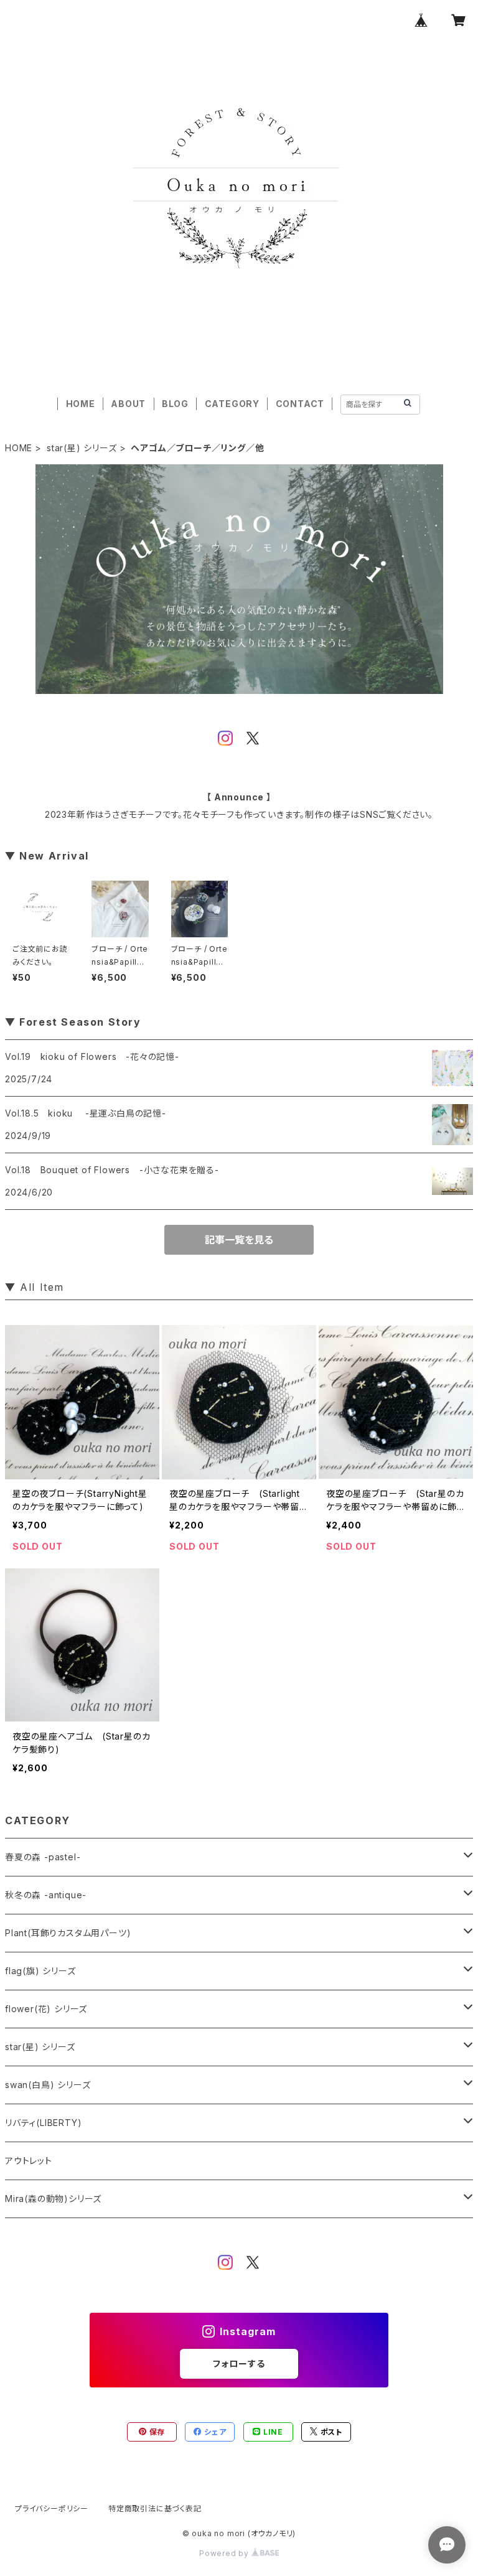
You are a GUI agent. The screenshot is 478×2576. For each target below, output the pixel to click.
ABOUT (128, 404)
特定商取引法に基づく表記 (155, 2508)
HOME (81, 404)
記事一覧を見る (239, 1240)
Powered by (225, 2553)
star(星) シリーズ (82, 448)
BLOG (175, 404)
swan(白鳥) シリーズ (48, 2085)
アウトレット (29, 2161)
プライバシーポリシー (52, 2508)
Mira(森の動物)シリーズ (53, 2199)
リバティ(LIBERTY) (43, 2123)
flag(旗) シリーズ (40, 1971)
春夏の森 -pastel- (43, 1857)
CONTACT (300, 404)
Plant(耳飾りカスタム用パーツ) (68, 1933)
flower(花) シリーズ (46, 2009)
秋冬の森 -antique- (46, 1895)
